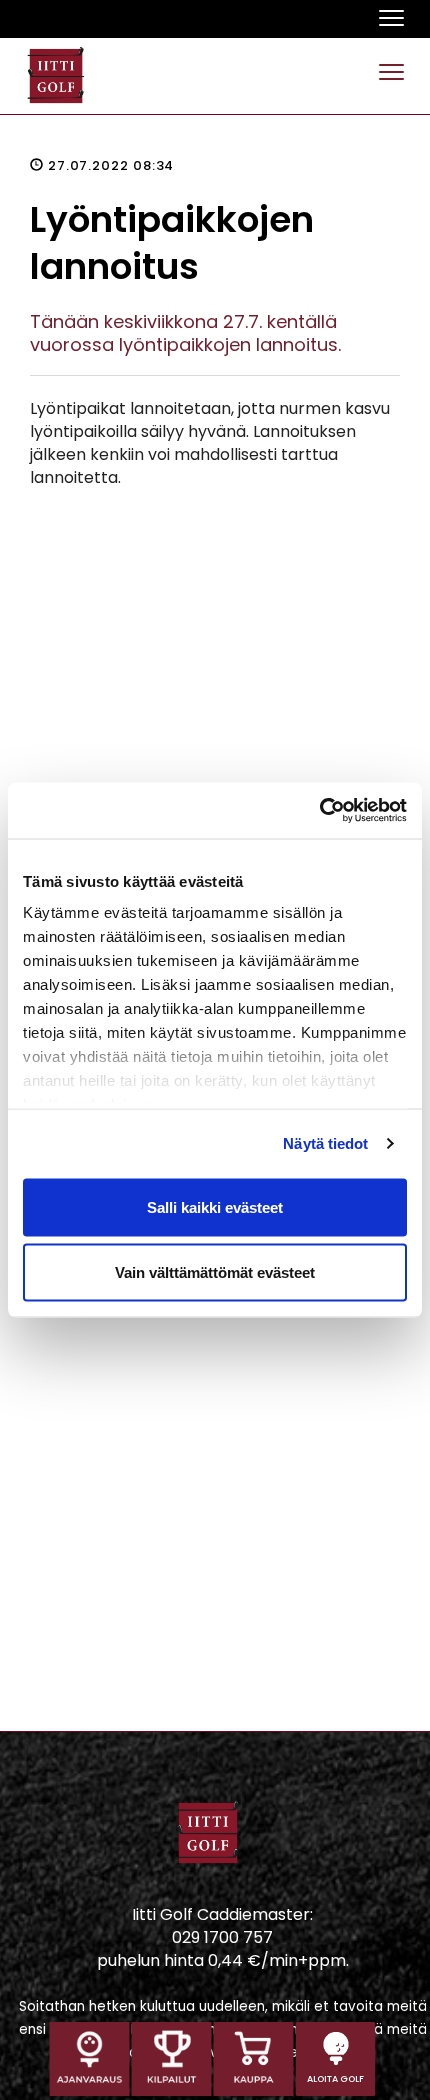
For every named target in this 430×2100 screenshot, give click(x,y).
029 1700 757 (222, 1937)
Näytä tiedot (325, 1143)
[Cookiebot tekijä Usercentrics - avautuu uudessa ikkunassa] (319, 811)
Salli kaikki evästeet (215, 1206)
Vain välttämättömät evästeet (215, 1272)
